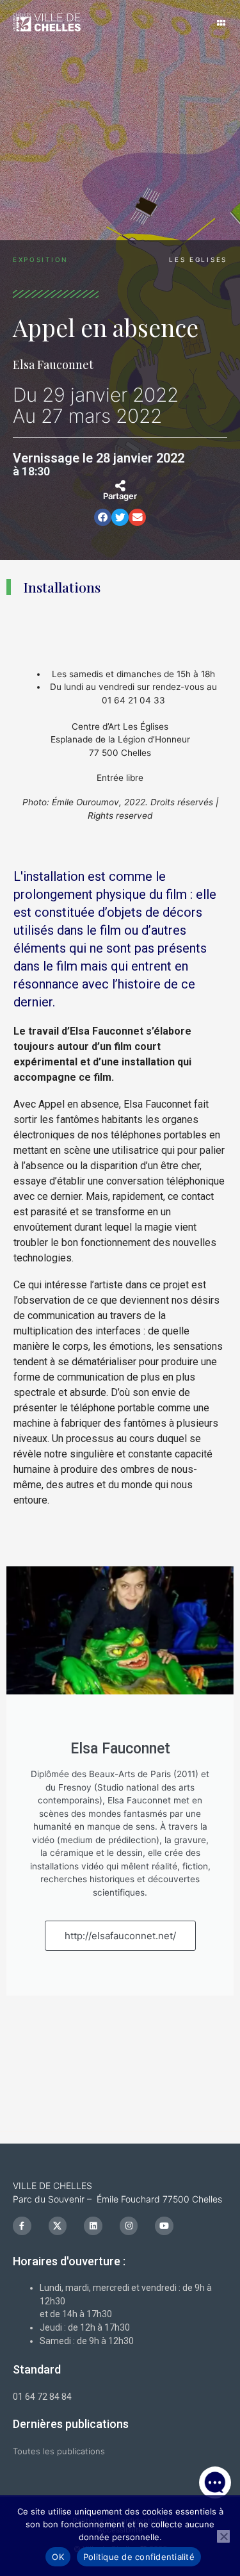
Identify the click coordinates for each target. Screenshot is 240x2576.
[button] (215, 2391)
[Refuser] (223, 2536)
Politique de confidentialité (139, 2557)
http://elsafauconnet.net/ (120, 1936)
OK (58, 2557)
